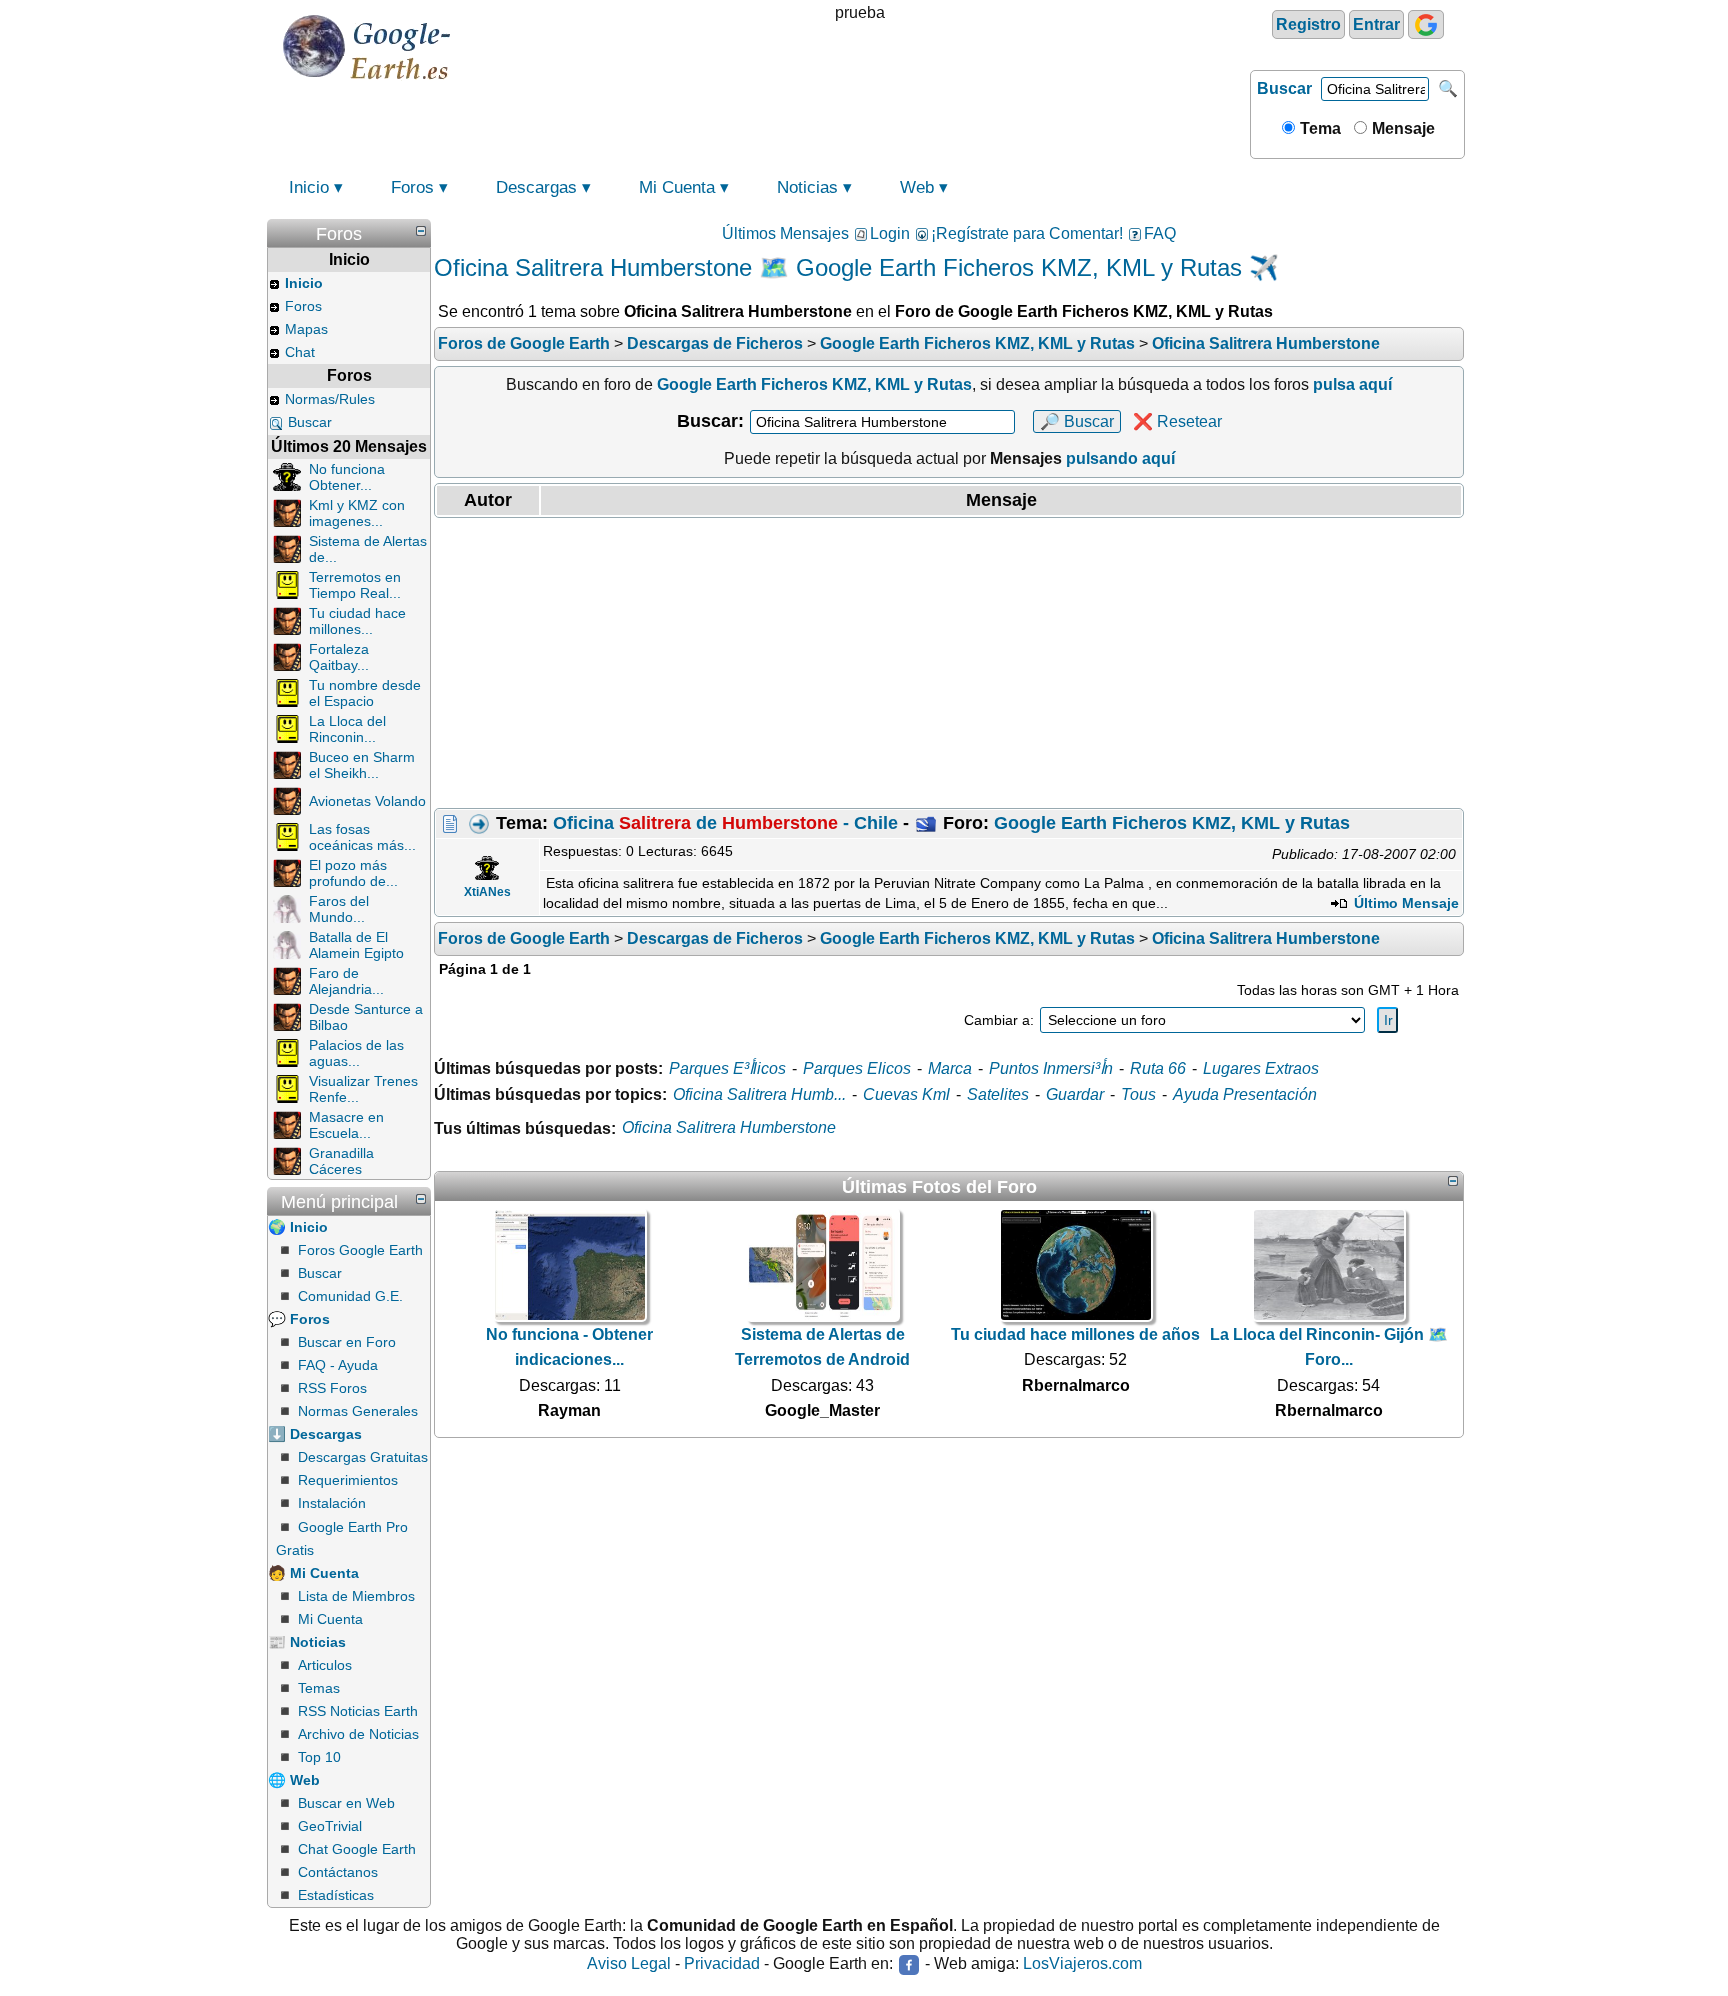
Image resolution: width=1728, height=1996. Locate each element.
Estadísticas (336, 1895)
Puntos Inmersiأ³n (1051, 1068)
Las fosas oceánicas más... (362, 837)
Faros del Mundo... (339, 909)
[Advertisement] (949, 663)
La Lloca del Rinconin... (347, 729)
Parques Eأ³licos (727, 1068)
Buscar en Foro (347, 1342)
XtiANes (487, 892)
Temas (319, 1688)
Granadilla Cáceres (341, 1161)
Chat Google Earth (357, 1849)
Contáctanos (338, 1872)
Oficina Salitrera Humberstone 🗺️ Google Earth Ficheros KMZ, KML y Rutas (838, 267)
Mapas (306, 329)
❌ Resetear (1177, 421)
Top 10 (319, 1757)
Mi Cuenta (677, 187)
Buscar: (710, 421)
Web (917, 187)
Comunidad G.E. (350, 1296)
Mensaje (1401, 128)
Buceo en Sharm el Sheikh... (362, 765)
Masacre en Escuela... (346, 1125)
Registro (1308, 24)
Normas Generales (358, 1411)
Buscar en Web (346, 1803)
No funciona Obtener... (347, 477)
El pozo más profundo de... (353, 873)
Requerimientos (348, 1480)
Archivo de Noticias (358, 1734)
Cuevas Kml (906, 1094)
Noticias (807, 187)
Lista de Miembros (356, 1596)
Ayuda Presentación (1245, 1094)
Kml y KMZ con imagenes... (357, 513)
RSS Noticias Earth (358, 1711)
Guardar (1075, 1094)
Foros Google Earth (360, 1250)
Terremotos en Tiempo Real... (355, 585)
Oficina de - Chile (725, 823)
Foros (412, 187)
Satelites (998, 1094)
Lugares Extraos (1261, 1068)
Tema (1318, 128)
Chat (300, 352)
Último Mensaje (1404, 903)
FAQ (1160, 233)
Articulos (325, 1665)
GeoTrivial (330, 1826)
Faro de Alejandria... (346, 981)
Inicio (309, 187)
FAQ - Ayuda (338, 1365)
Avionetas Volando (367, 801)
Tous (1138, 1094)
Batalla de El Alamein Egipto (356, 945)
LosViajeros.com (1082, 1964)
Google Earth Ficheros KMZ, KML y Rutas (1172, 823)
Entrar (1376, 24)
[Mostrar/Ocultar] (421, 231)
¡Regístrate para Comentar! (1027, 233)
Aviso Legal (629, 1964)
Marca (950, 1068)
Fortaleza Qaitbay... (339, 657)
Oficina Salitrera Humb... (759, 1094)
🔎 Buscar (1077, 421)
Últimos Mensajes (785, 233)
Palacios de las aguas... (356, 1053)
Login (890, 233)
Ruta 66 (1158, 1068)
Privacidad (722, 1964)
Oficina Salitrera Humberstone (729, 1127)
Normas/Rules (330, 399)
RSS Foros (332, 1388)
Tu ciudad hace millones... (357, 621)
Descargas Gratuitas (363, 1457)
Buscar (1284, 88)
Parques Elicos (857, 1068)
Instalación (332, 1503)
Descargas (536, 187)
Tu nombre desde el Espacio (365, 693)
